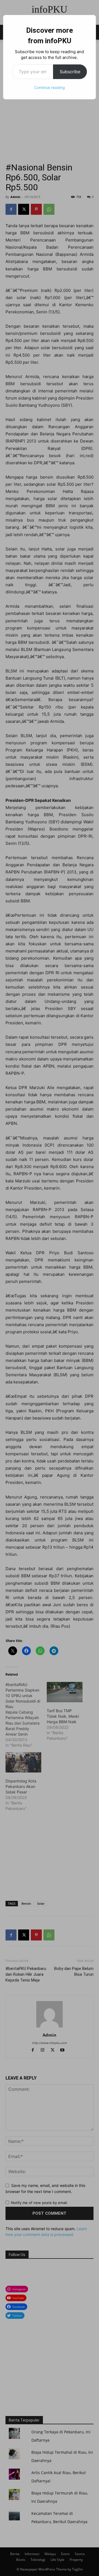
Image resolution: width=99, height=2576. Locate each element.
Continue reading (50, 87)
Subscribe (70, 72)
